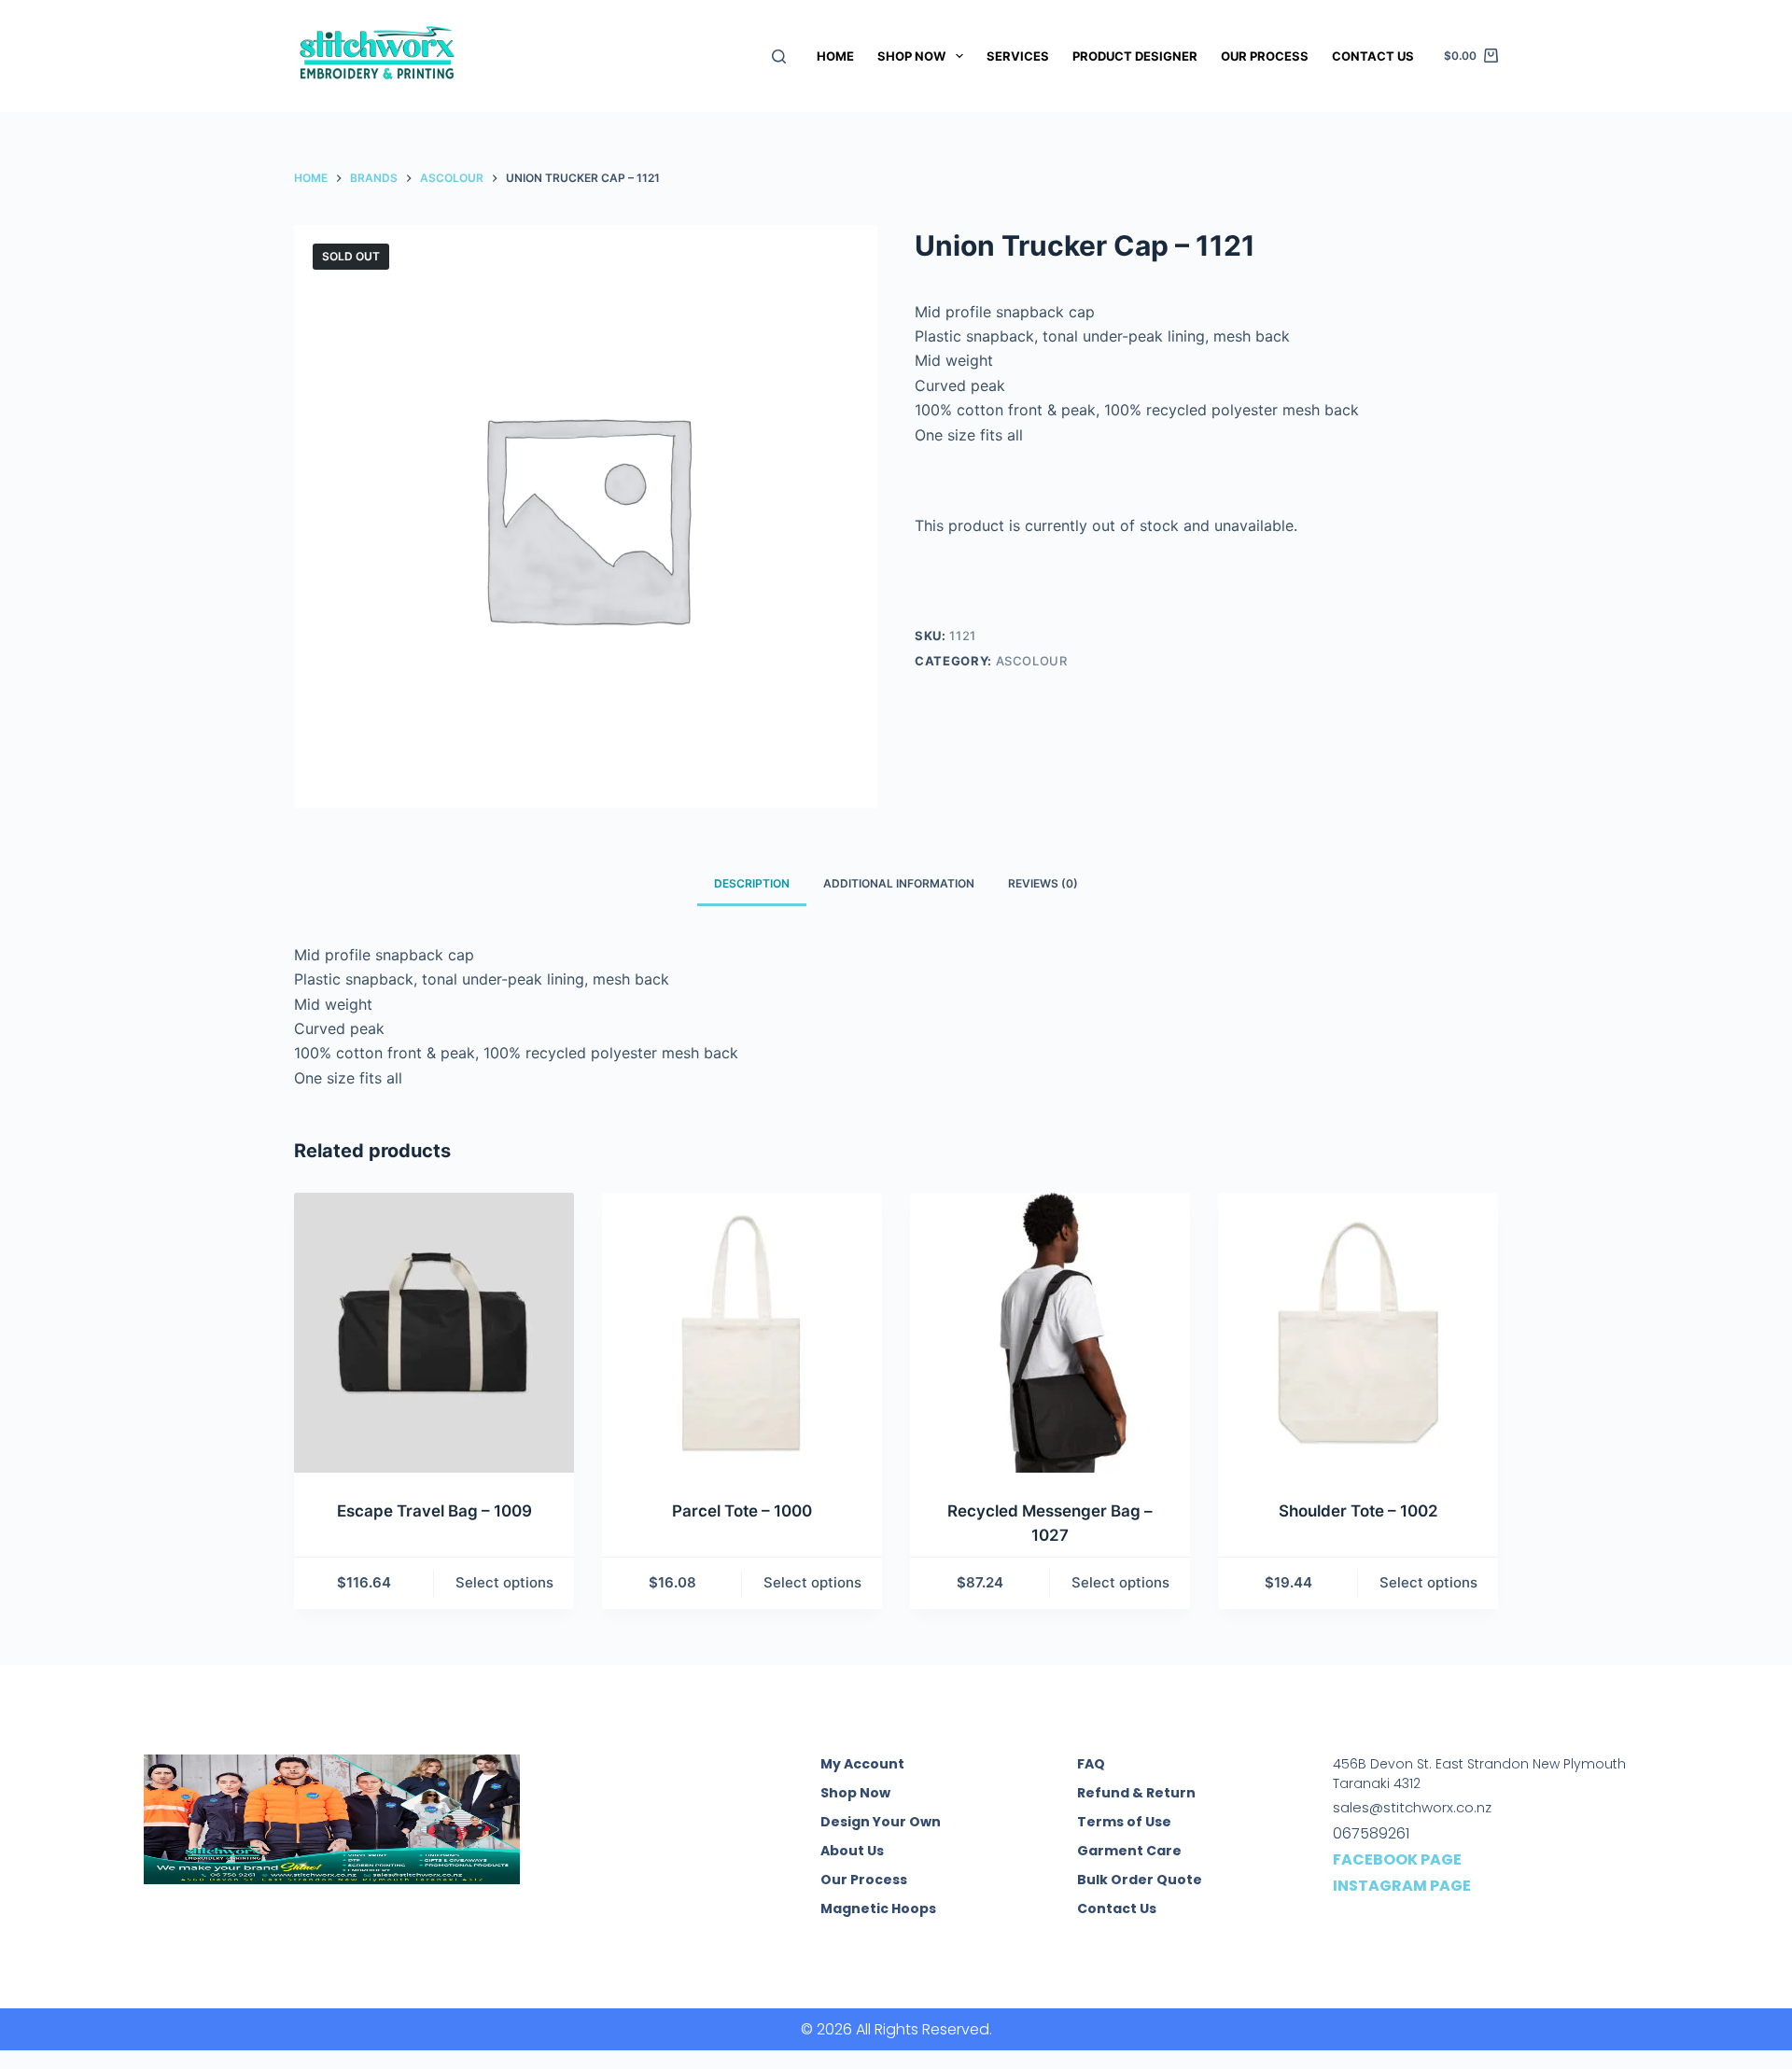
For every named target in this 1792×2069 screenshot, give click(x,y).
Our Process (1265, 56)
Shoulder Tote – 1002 (1358, 1511)
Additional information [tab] (899, 883)
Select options (504, 1582)
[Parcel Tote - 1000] (742, 1333)
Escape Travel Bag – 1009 (434, 1511)
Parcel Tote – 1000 (742, 1511)
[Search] (779, 56)
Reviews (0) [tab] (1043, 883)
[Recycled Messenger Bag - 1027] (1050, 1333)
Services (1018, 56)
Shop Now (911, 56)
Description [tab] (752, 883)
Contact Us (1373, 56)
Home (835, 56)
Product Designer (1135, 56)
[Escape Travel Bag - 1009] (434, 1333)
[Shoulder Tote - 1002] (1358, 1333)
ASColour (1032, 661)
